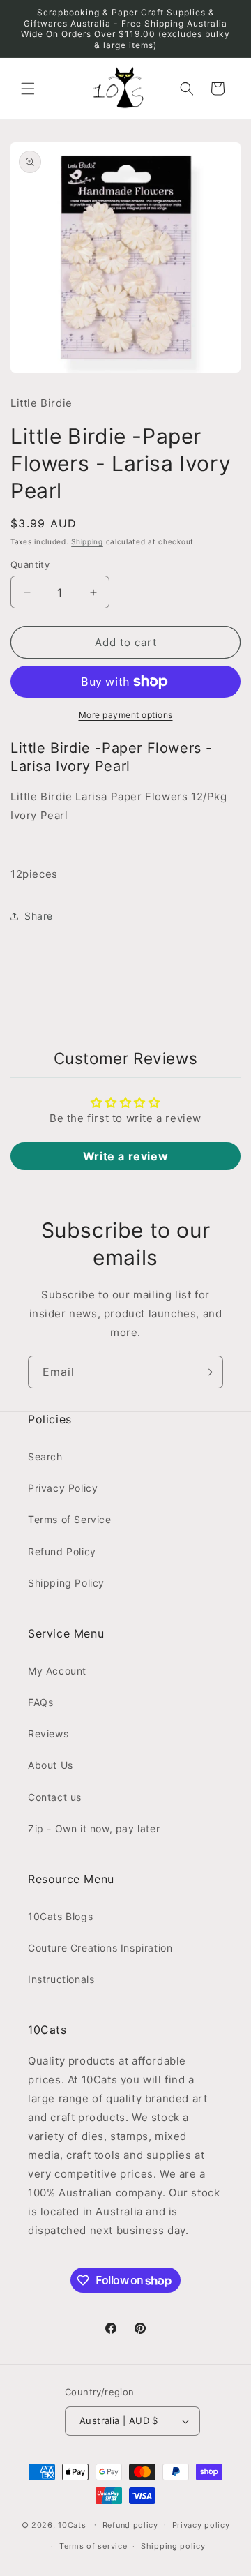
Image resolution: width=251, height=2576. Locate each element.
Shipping (87, 541)
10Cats (72, 2524)
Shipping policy (173, 2546)
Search (45, 1457)
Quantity (30, 564)
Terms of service (93, 2546)
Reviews (48, 1733)
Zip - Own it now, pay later (94, 1828)
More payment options (126, 715)
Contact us (55, 1797)
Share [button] (39, 916)
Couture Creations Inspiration (100, 1948)
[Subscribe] (207, 1372)
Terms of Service (70, 1519)
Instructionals (61, 1979)
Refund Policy (62, 1551)
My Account (57, 1671)
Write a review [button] (125, 1156)
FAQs (40, 1702)
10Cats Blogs (60, 1916)
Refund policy (130, 2525)
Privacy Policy (63, 1488)
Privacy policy (201, 2525)
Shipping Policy (66, 1583)
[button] (28, 89)
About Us (51, 1765)
